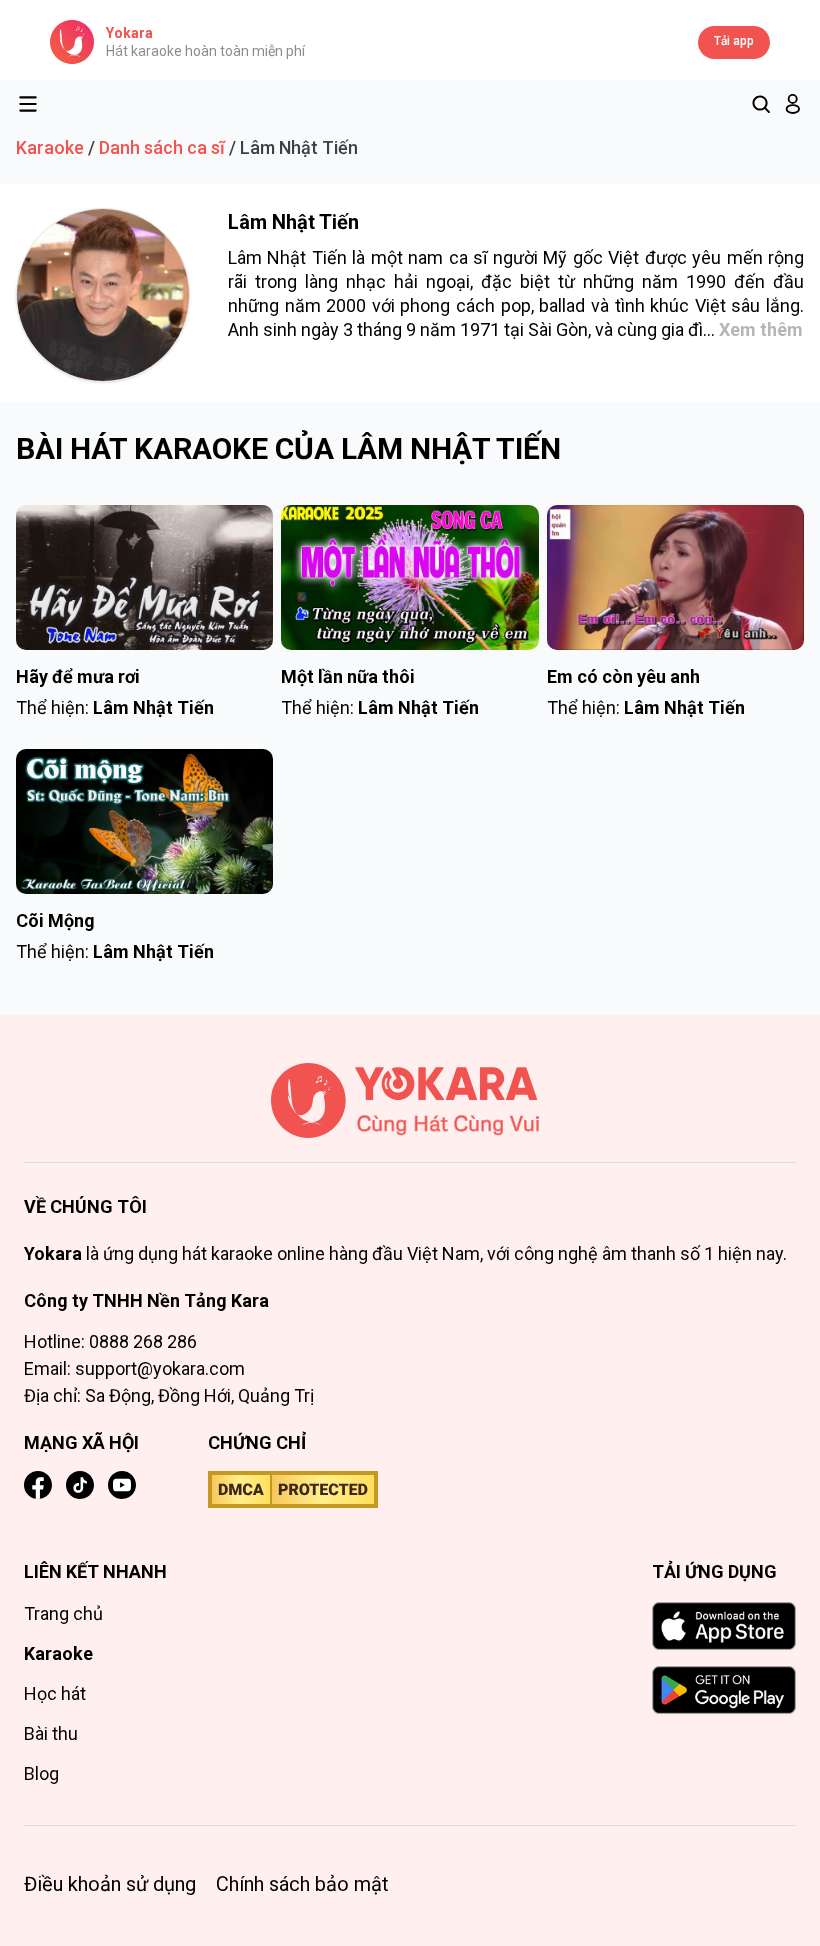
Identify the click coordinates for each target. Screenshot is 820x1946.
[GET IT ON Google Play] (724, 1690)
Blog (41, 1773)
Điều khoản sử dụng (110, 1884)
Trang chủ (63, 1613)
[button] (793, 104)
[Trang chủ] (410, 1113)
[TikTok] (80, 1485)
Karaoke (50, 147)
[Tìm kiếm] (761, 104)
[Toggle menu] (28, 104)
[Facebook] (38, 1485)
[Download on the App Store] (724, 1626)
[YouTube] (122, 1485)
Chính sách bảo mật (302, 1884)
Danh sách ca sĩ (162, 147)
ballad (562, 305)
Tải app (734, 41)
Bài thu (51, 1733)
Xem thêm (761, 329)
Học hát (55, 1693)
